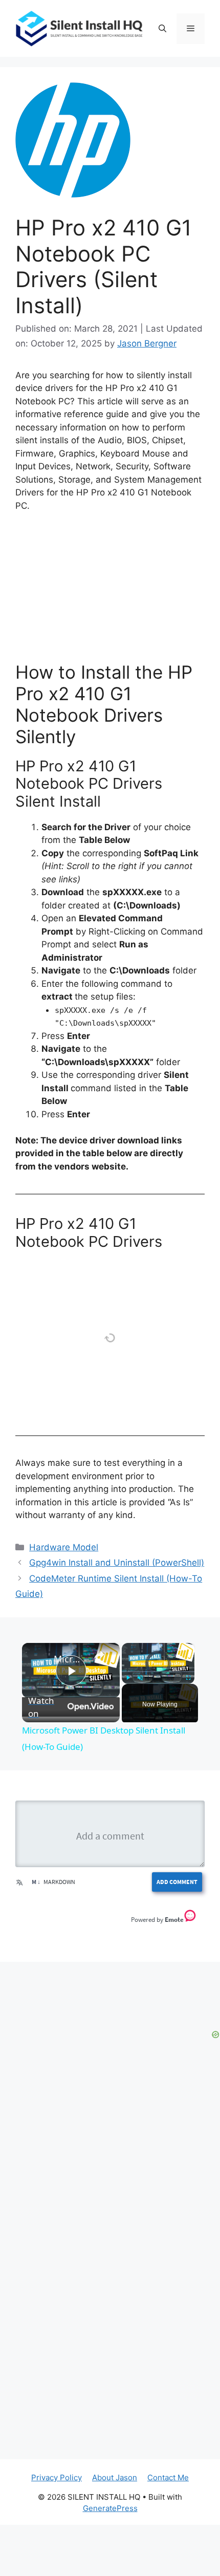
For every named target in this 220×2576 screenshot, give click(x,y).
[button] (162, 29)
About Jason (115, 2477)
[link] (38, 1659)
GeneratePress (110, 2508)
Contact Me (168, 2477)
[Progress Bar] (158, 1672)
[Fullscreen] (188, 1678)
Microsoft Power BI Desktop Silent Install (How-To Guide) (69, 1659)
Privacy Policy (57, 2477)
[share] (99, 1654)
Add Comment (177, 1882)
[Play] (128, 1678)
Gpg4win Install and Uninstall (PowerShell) (117, 1563)
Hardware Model (64, 1547)
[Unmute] (140, 1678)
